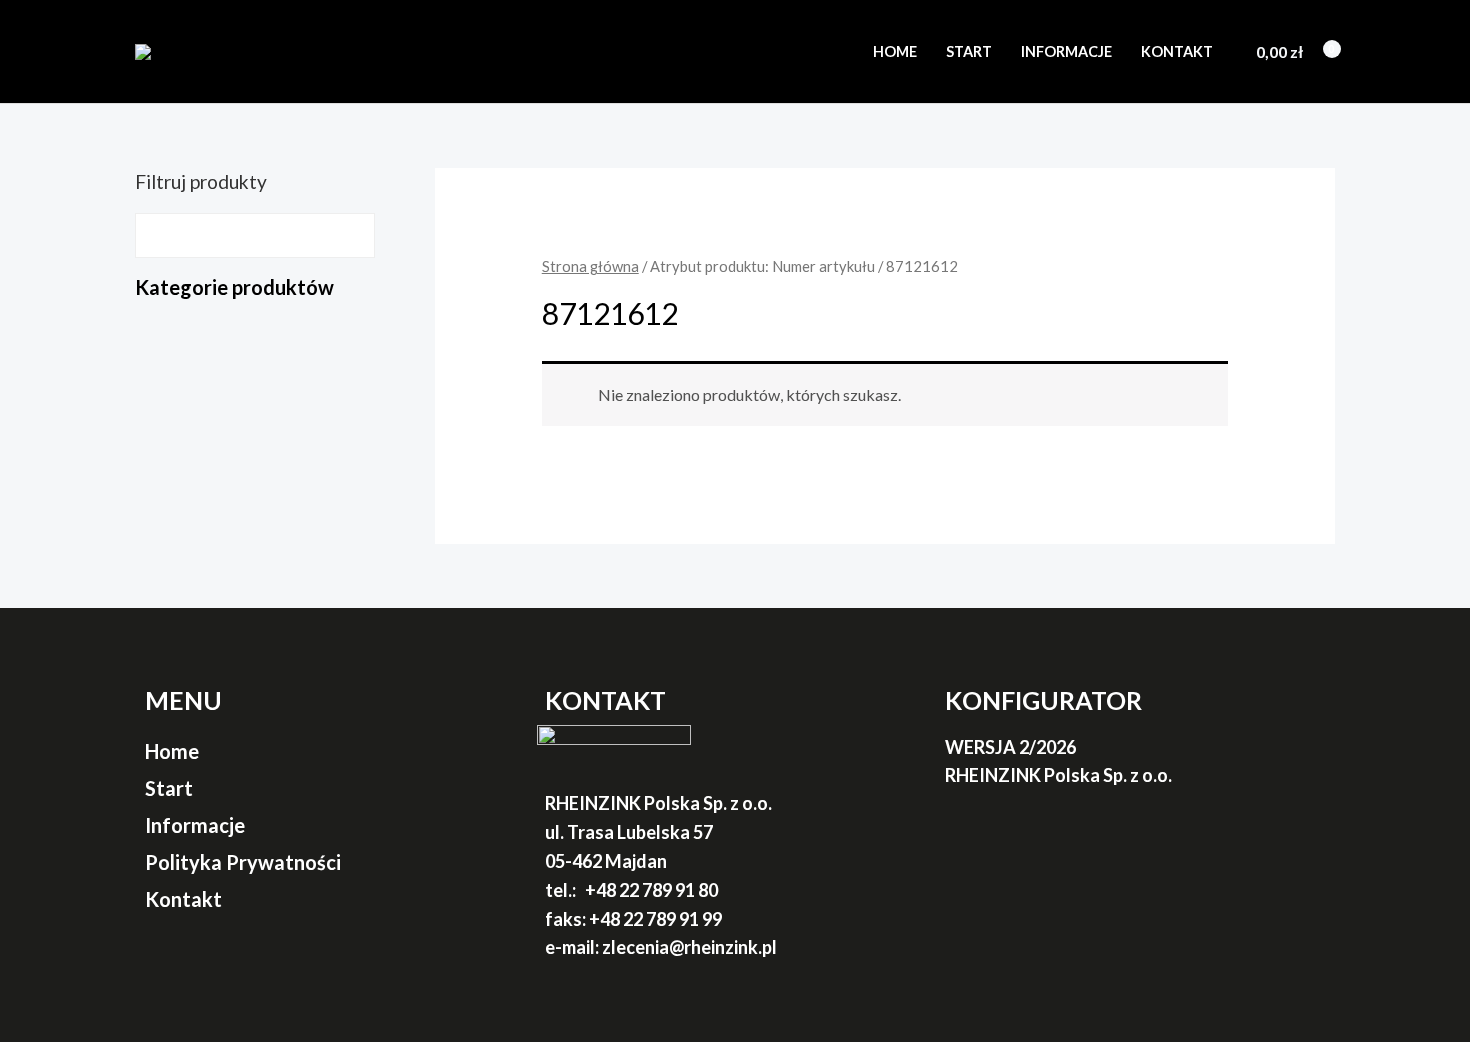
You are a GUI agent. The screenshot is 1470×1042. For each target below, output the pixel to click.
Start (969, 51)
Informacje (1066, 51)
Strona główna (590, 266)
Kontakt (1177, 51)
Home (895, 51)
